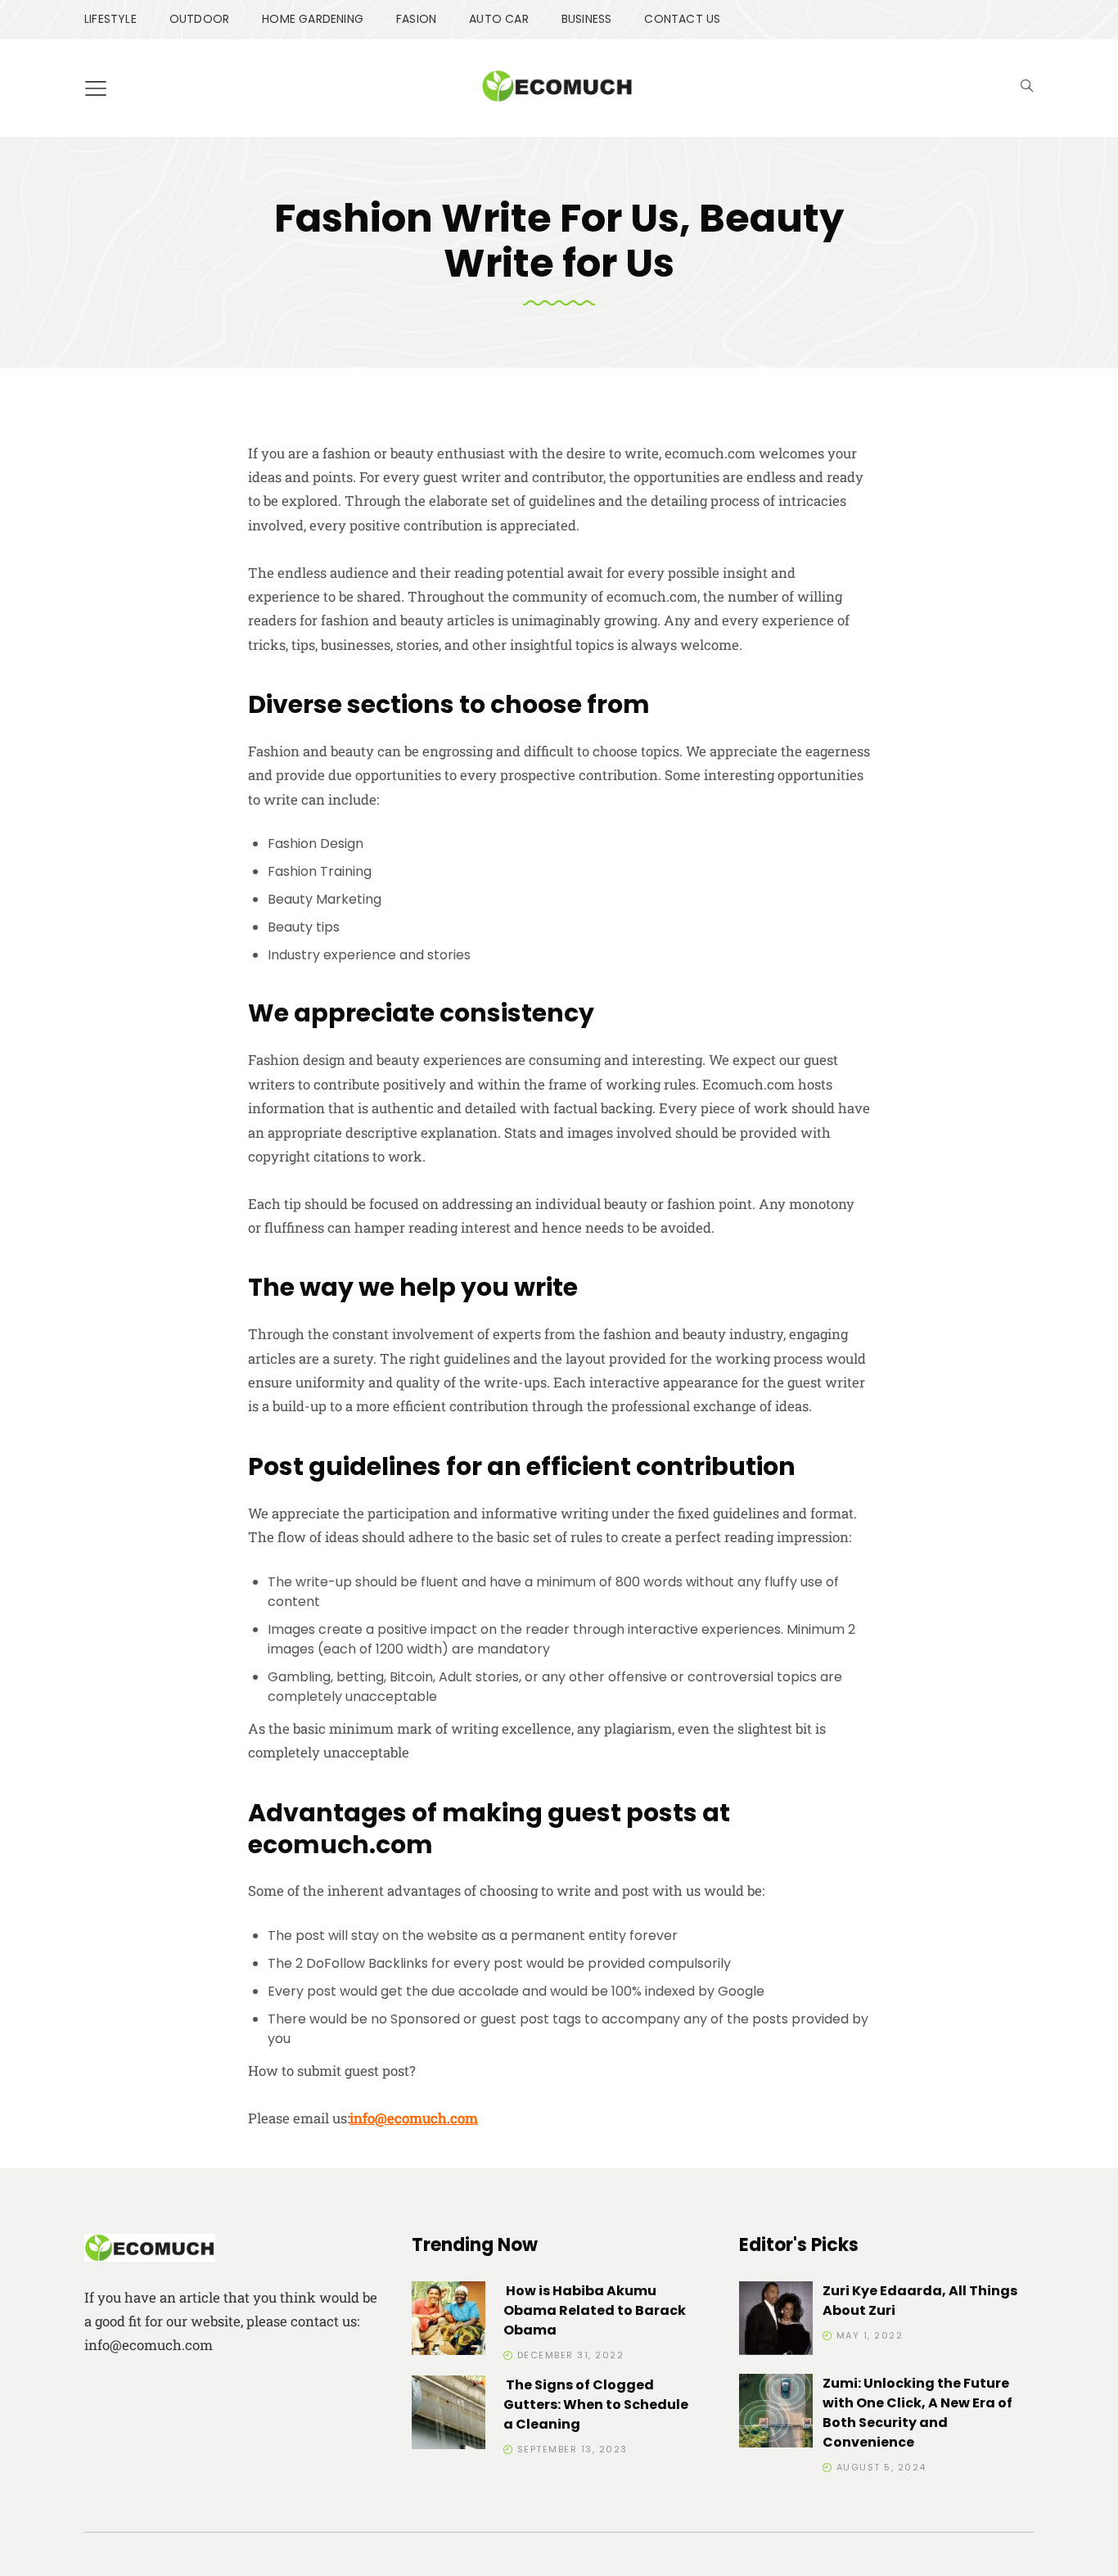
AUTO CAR (499, 19)
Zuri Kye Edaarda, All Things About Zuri (920, 2301)
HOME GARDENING (313, 19)
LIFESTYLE (110, 19)
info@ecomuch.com (414, 2118)
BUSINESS (587, 19)
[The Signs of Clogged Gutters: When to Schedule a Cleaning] (449, 2415)
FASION (416, 19)
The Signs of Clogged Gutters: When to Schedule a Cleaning (596, 2405)
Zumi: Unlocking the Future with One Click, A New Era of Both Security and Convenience (917, 2413)
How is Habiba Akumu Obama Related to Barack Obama (595, 2310)
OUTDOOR (199, 19)
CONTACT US (682, 19)
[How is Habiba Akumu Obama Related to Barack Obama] (449, 2321)
